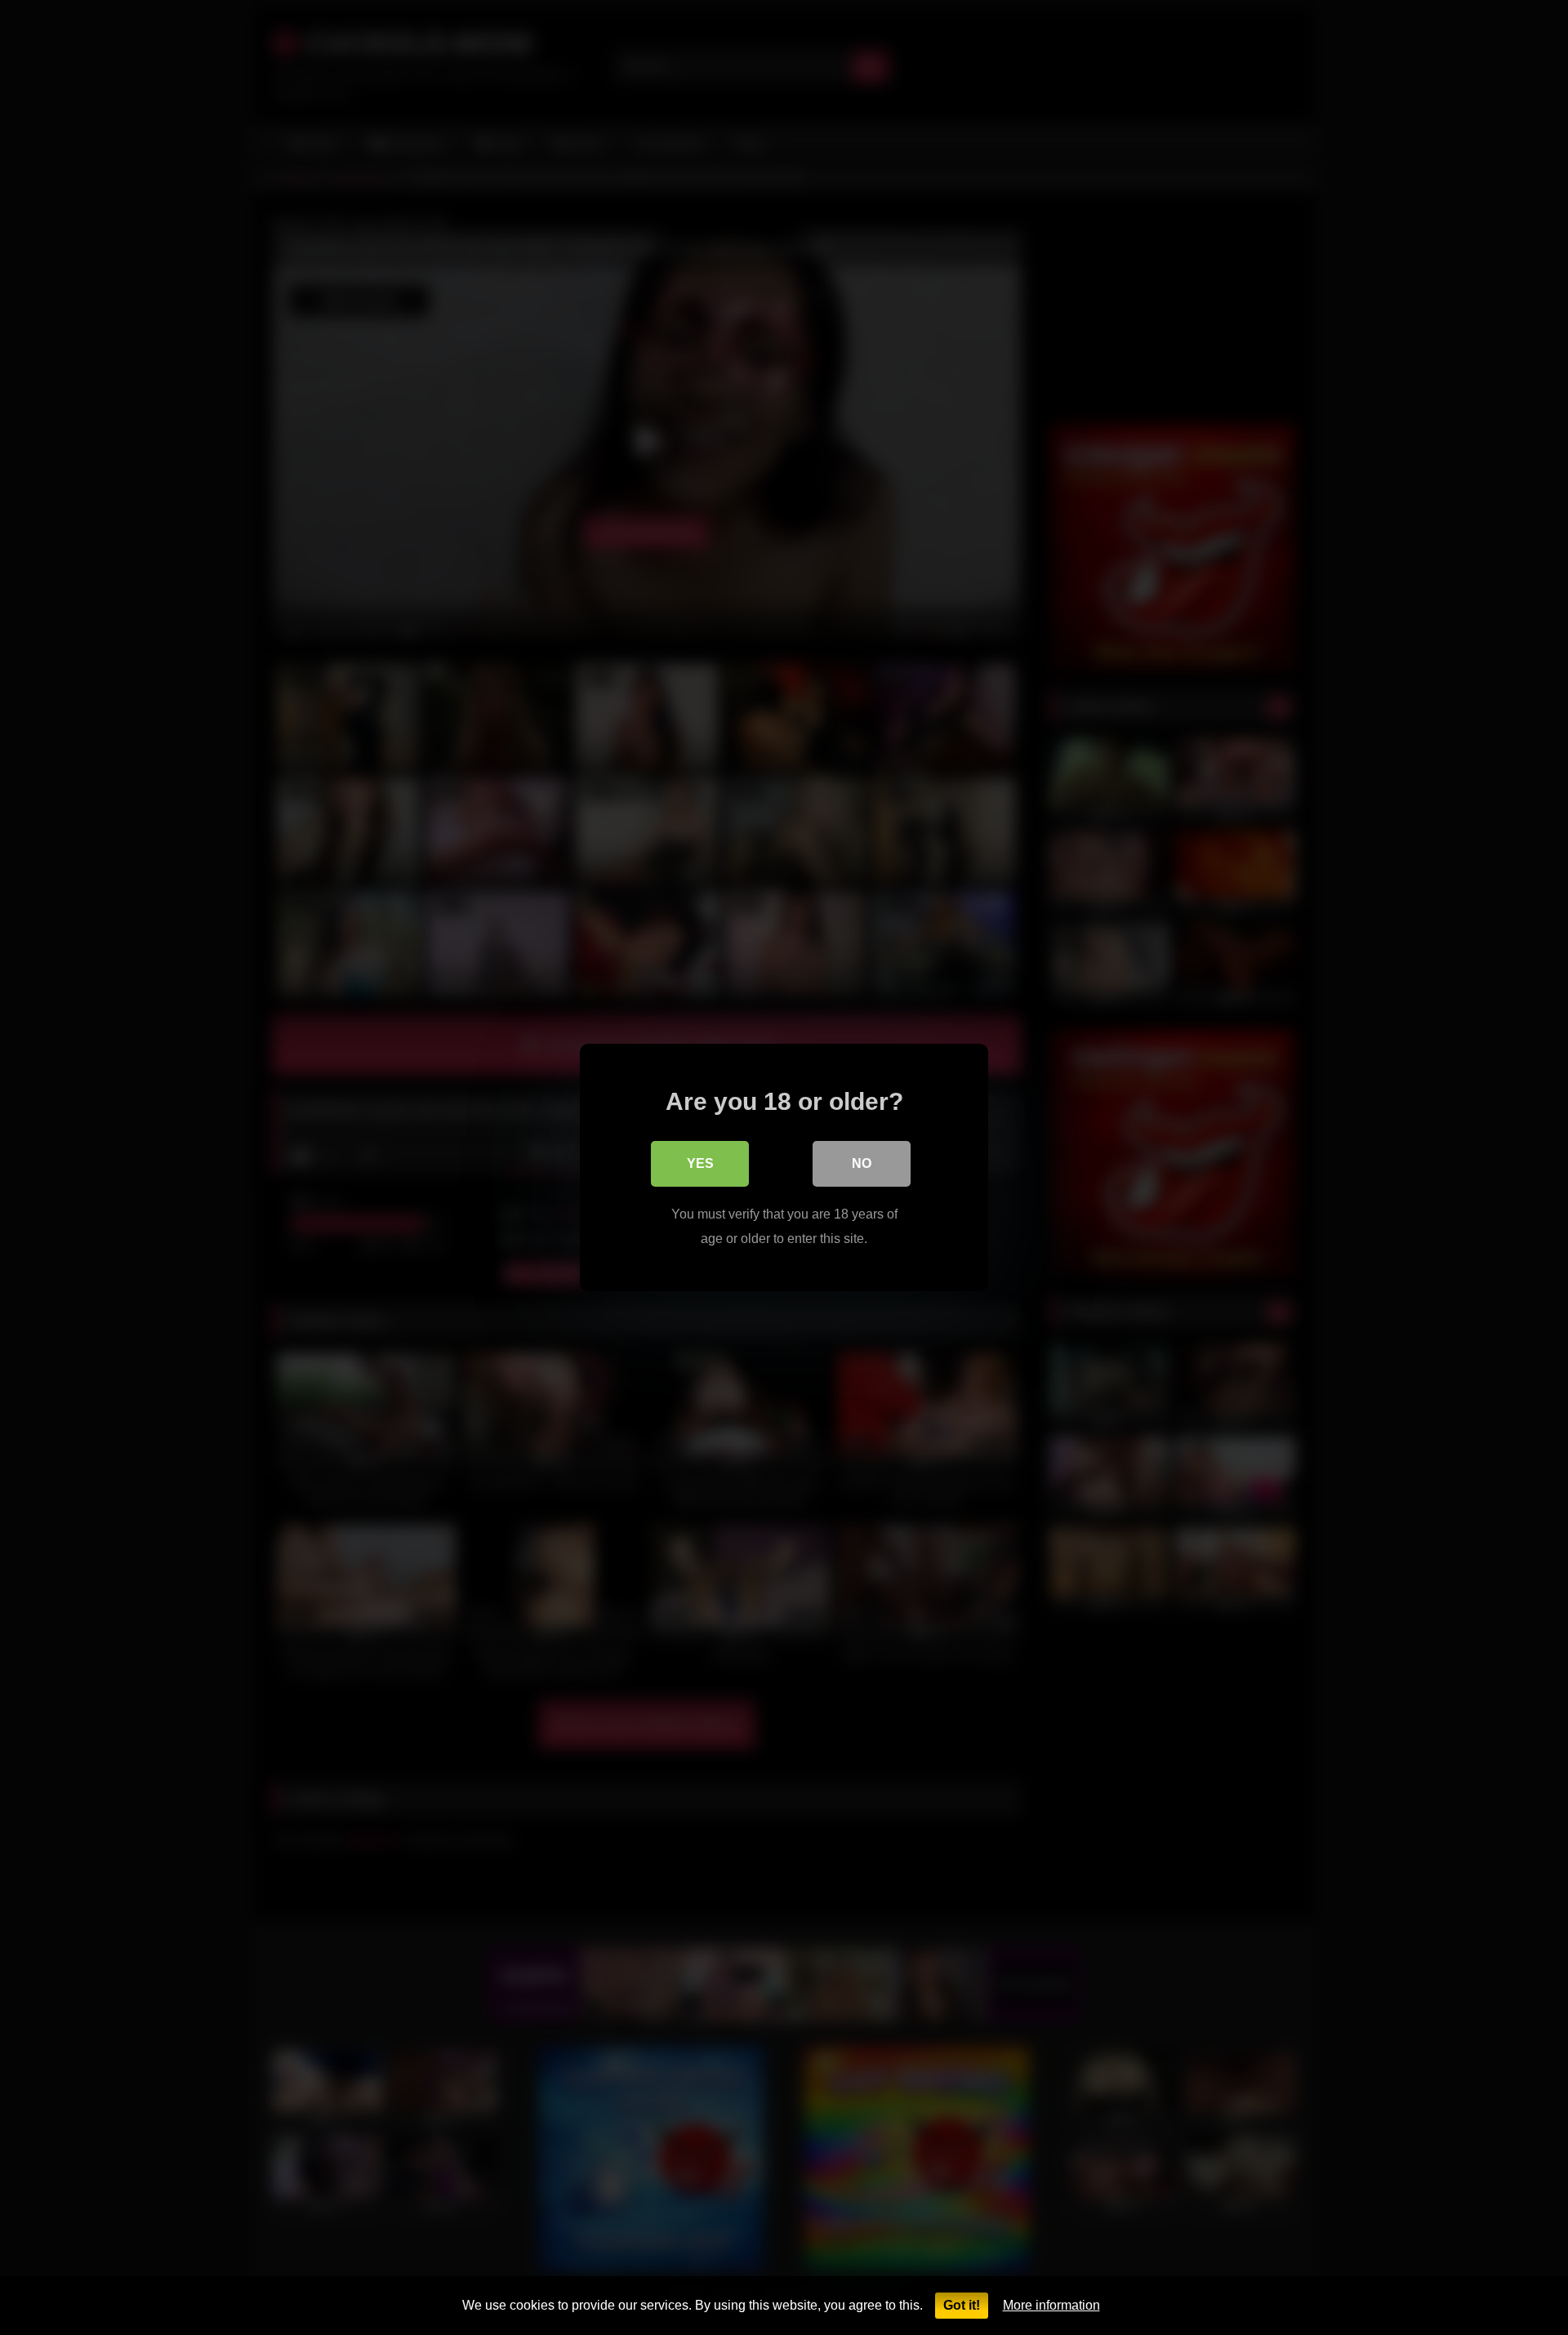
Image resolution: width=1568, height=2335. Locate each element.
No (862, 1163)
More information (1051, 2305)
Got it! (962, 2305)
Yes (700, 1163)
